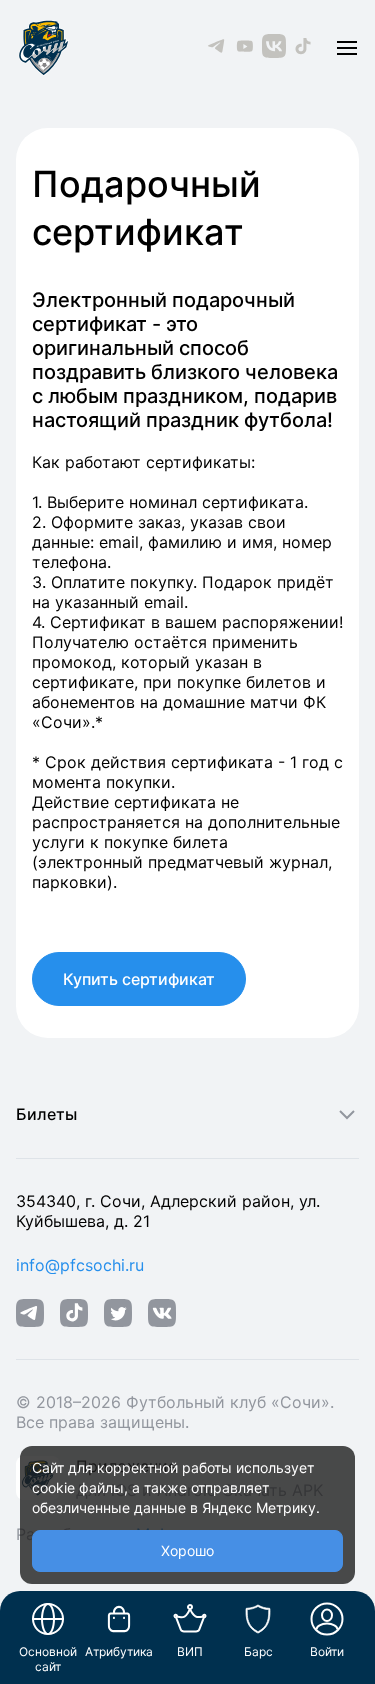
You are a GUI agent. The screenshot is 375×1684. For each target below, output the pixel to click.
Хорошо (187, 1550)
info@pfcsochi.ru (80, 1265)
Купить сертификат (139, 979)
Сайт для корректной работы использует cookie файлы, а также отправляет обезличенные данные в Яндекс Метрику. (176, 1487)
